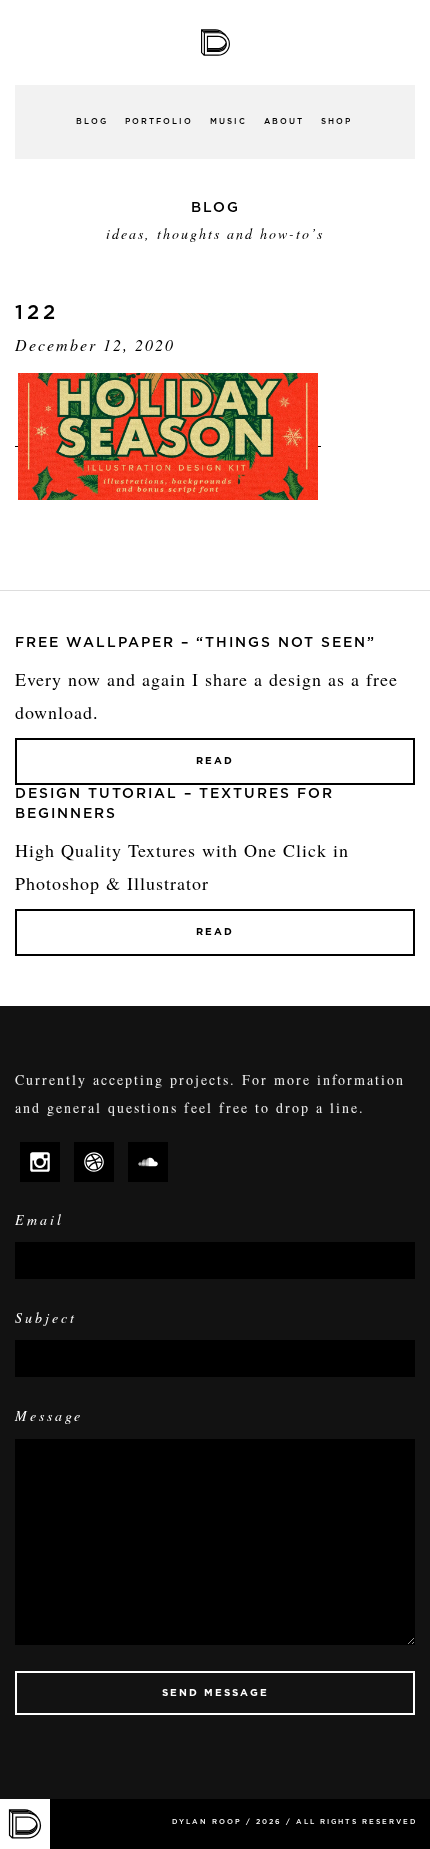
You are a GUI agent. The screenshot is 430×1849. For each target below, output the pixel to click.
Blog (92, 122)
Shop (336, 122)
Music (228, 122)
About (284, 122)
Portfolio (159, 122)
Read (215, 761)
